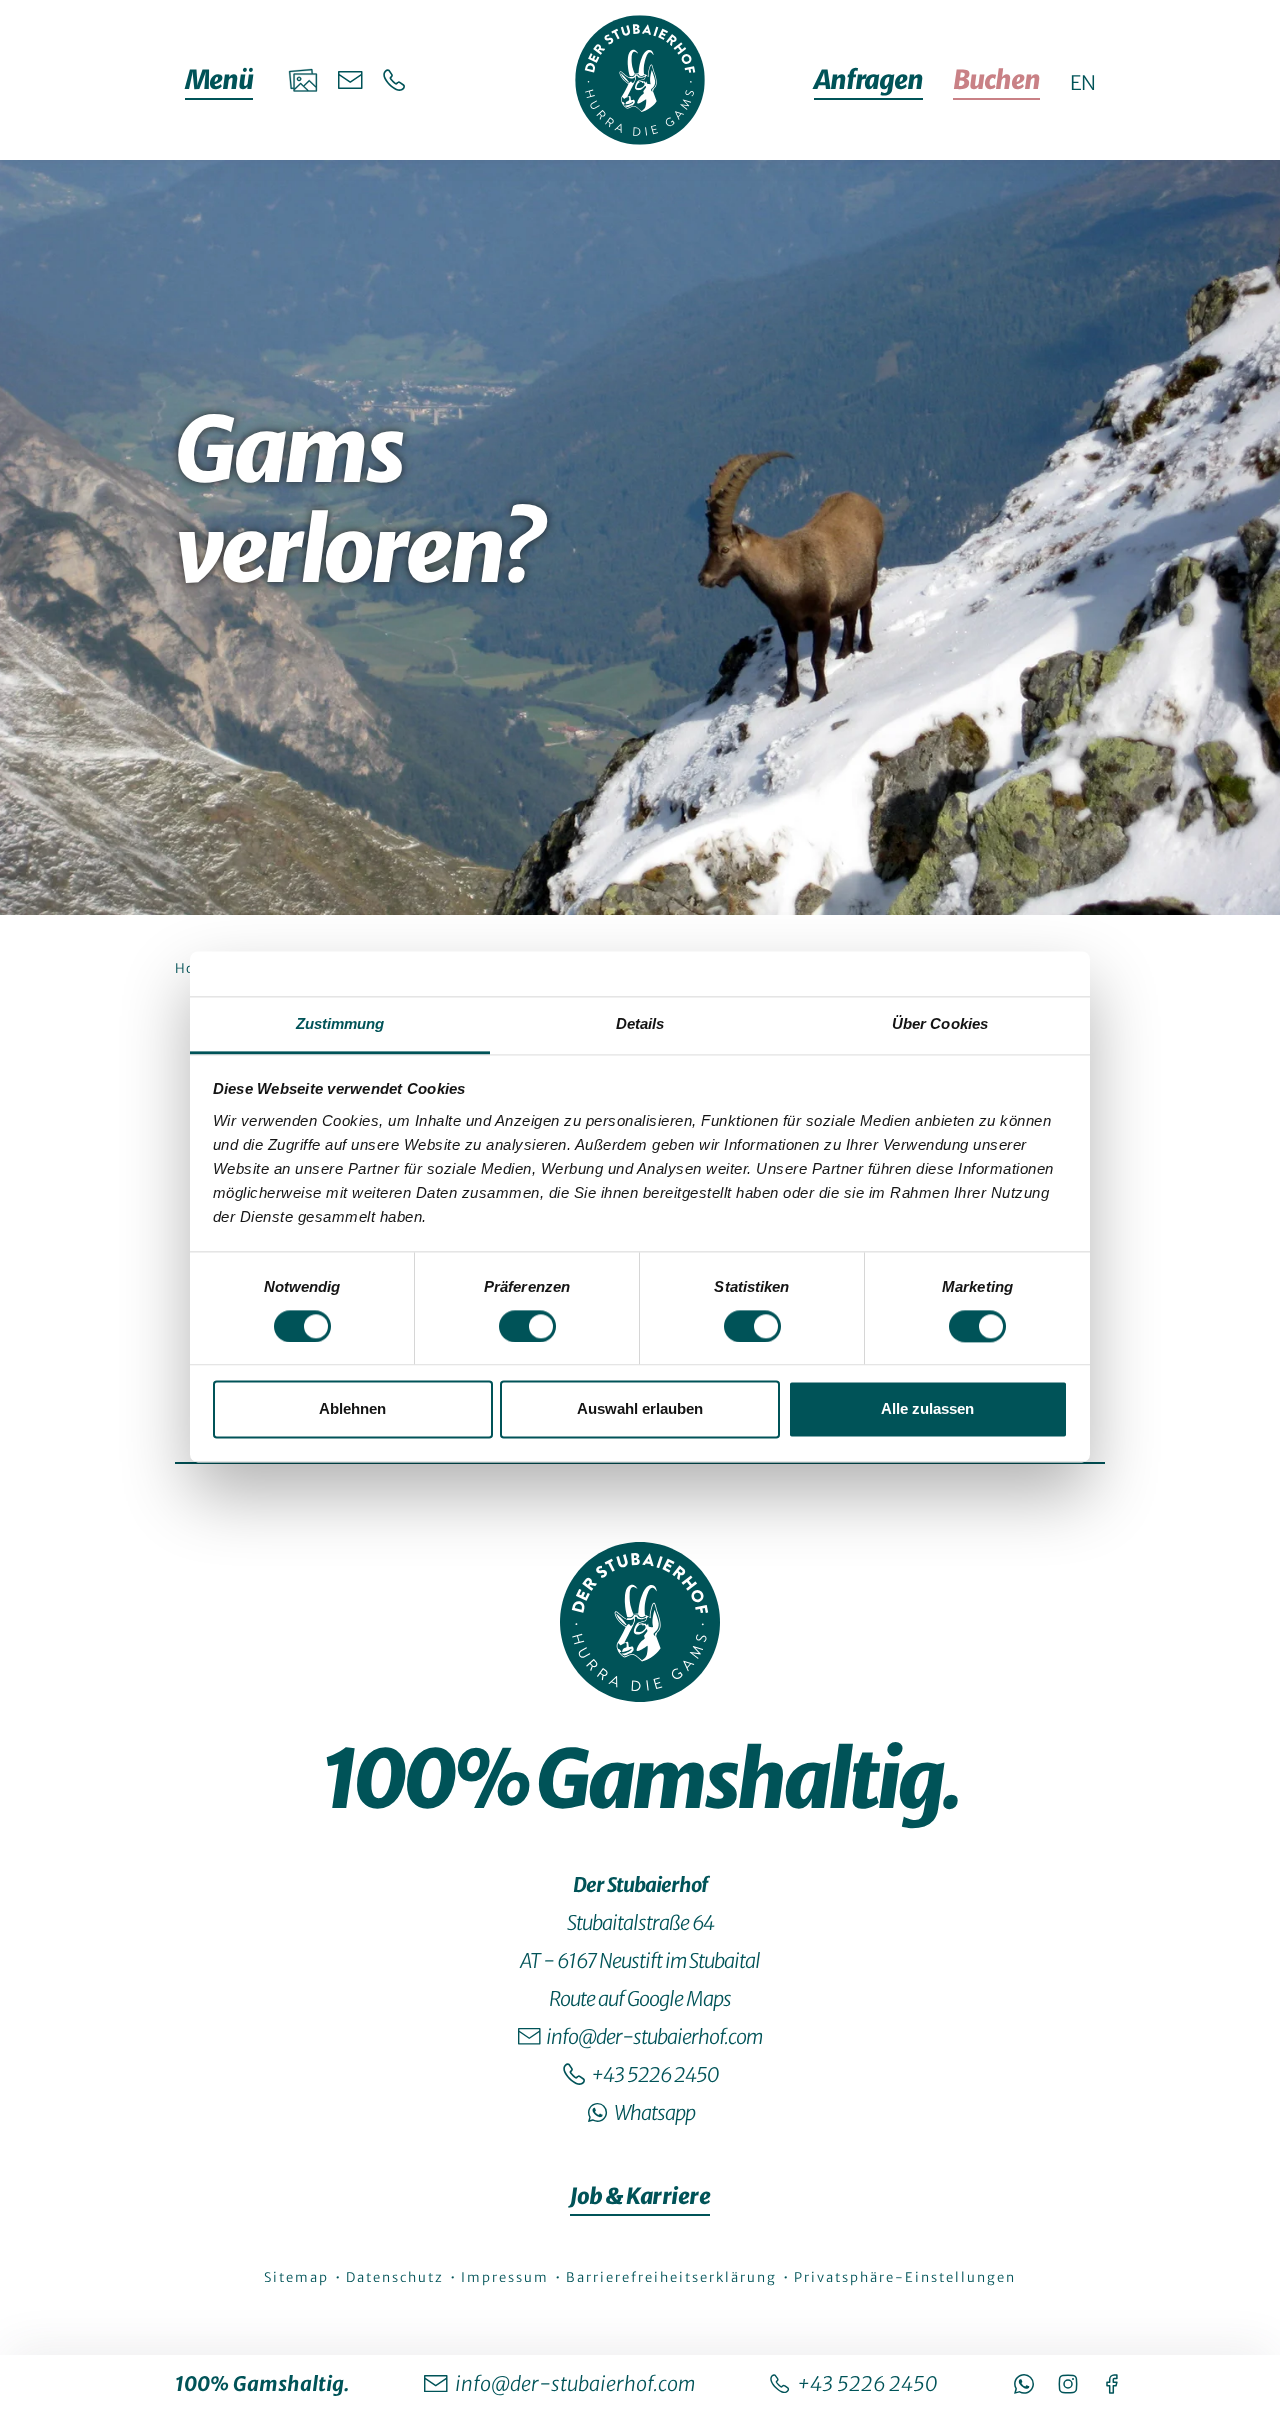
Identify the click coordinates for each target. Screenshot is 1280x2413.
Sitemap (298, 2277)
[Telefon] (394, 80)
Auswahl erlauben (640, 1409)
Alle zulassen (927, 1409)
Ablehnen (352, 1409)
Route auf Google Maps (640, 1998)
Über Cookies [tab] (940, 1023)
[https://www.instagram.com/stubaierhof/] (1068, 2384)
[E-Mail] (350, 80)
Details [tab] (640, 1023)
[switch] (527, 1326)
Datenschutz (397, 2277)
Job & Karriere (640, 2196)
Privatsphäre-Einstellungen (905, 2277)
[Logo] (640, 1622)
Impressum (507, 2277)
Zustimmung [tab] (340, 1023)
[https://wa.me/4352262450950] (1024, 2384)
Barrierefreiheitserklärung (673, 2277)
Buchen (996, 79)
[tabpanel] (640, 1210)
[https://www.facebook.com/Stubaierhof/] (1112, 2384)
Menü (219, 79)
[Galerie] (303, 80)
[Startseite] (640, 80)
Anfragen (868, 79)
